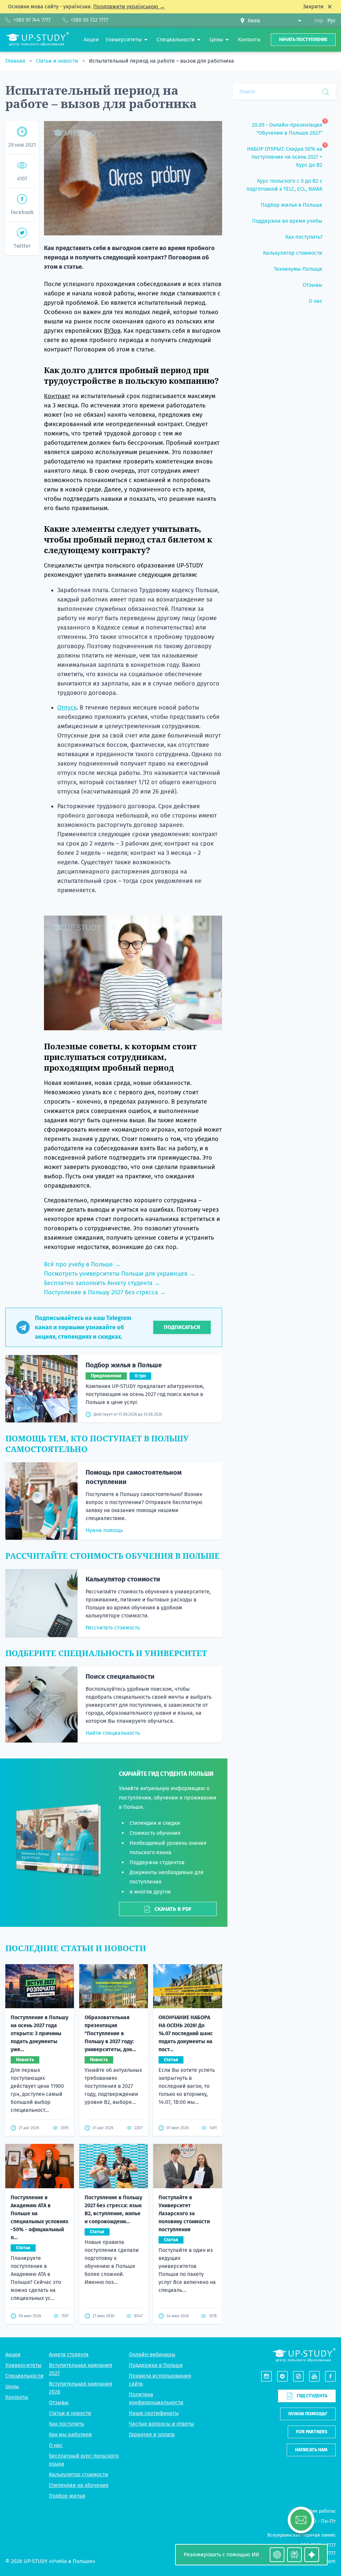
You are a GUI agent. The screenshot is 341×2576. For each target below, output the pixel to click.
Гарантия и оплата (152, 2434)
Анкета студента (69, 2354)
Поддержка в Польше (156, 2365)
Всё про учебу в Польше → (82, 1264)
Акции (13, 2354)
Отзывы (59, 2402)
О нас (56, 2445)
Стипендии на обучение (79, 2485)
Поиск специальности (120, 1676)
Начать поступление (303, 40)
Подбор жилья (67, 2496)
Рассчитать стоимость (113, 1628)
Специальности (24, 2376)
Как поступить (66, 2424)
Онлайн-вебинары (152, 2354)
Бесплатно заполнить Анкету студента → (102, 1283)
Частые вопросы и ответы (162, 2424)
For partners (312, 2432)
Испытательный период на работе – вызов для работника (162, 61)
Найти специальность (113, 1733)
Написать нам (311, 2450)
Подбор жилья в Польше (124, 1365)
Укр (319, 21)
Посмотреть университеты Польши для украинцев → (120, 1274)
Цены (12, 2386)
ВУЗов (112, 331)
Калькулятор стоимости (123, 1579)
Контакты (17, 2397)
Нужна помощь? (308, 2414)
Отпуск (67, 708)
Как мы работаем (70, 2434)
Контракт (57, 396)
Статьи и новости (58, 61)
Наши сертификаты (154, 2413)
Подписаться (182, 1327)
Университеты (23, 2365)
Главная (16, 61)
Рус (332, 21)
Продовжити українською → (129, 7)
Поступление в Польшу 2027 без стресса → (105, 1292)
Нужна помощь (104, 1530)
